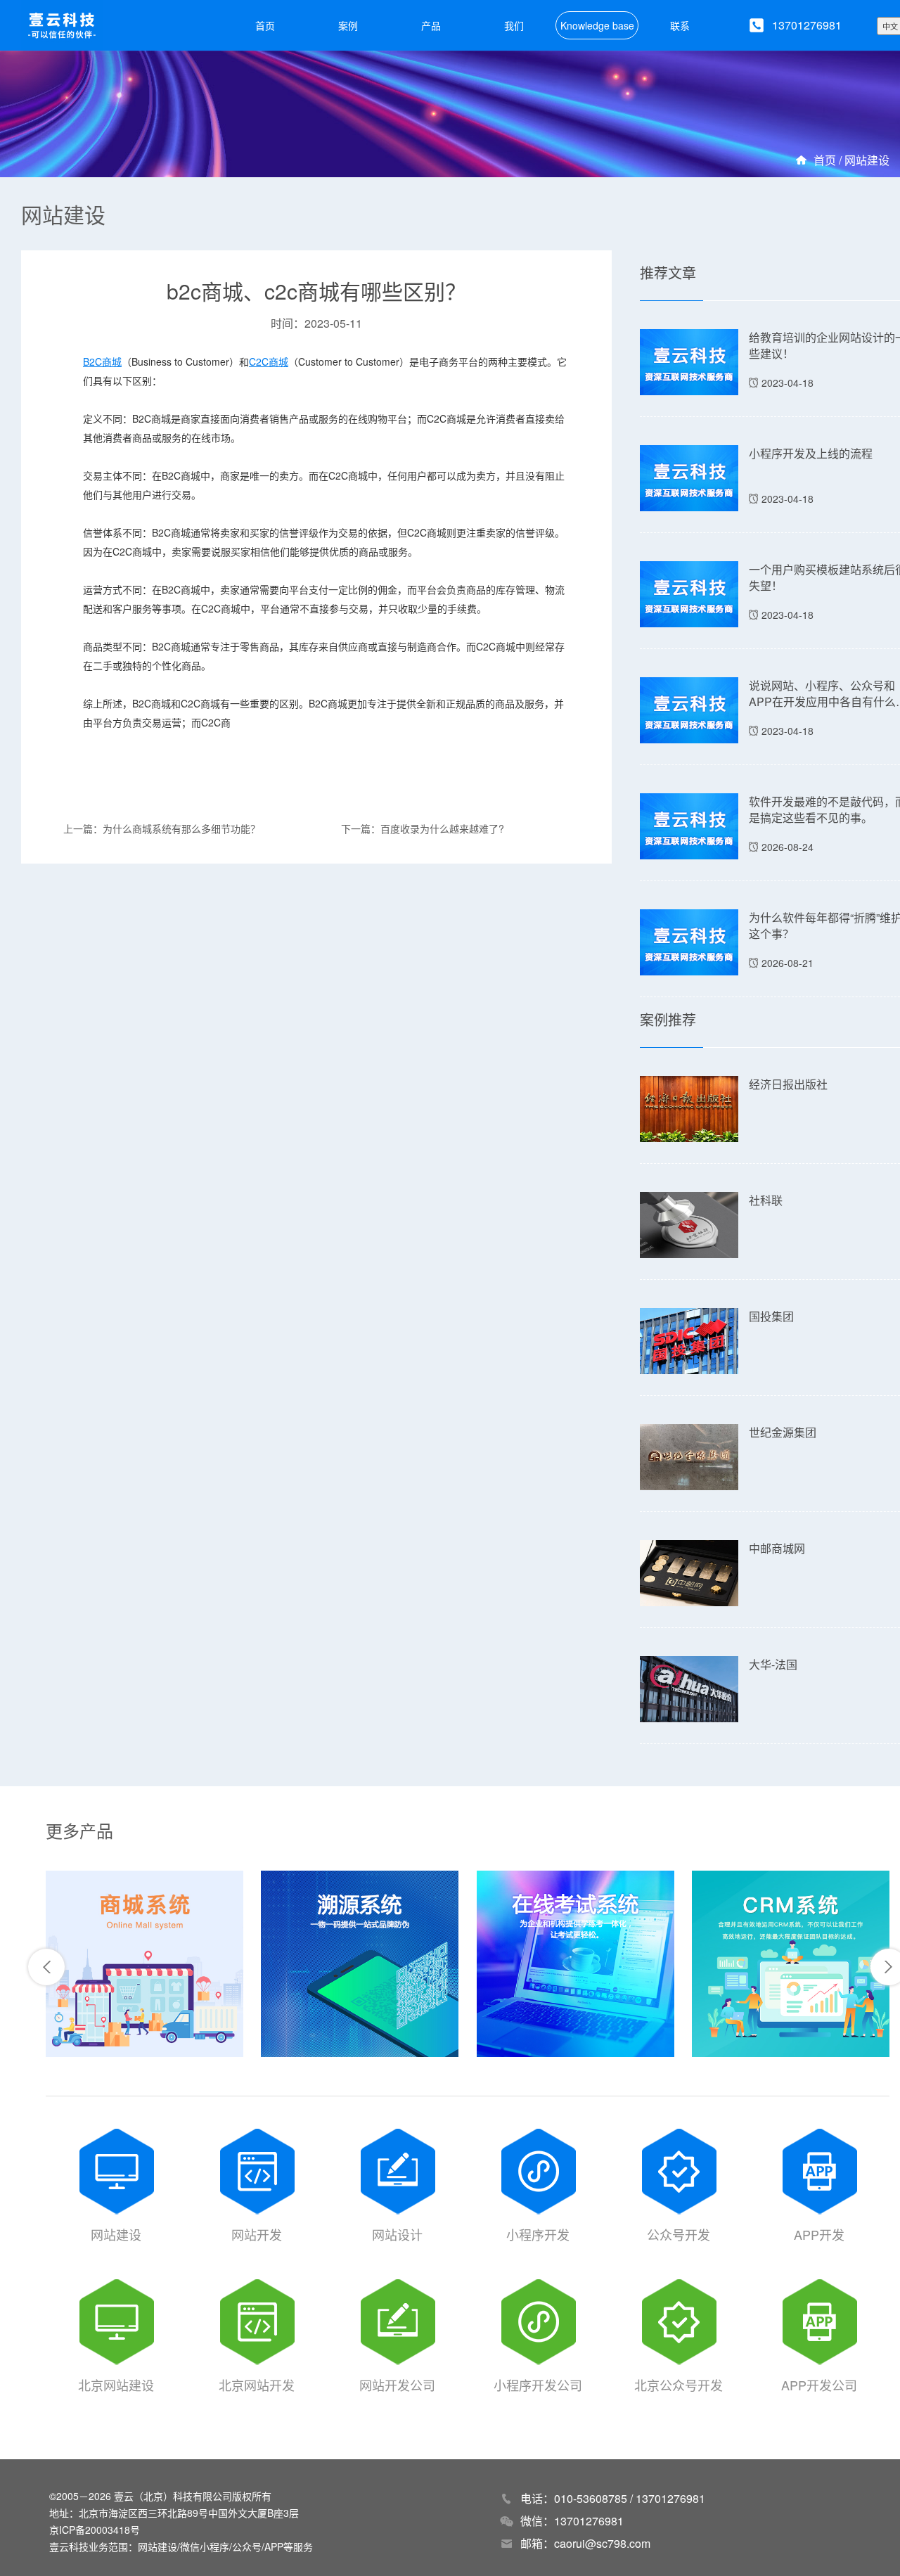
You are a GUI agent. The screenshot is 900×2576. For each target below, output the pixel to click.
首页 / (829, 160)
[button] (46, 1967)
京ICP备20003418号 (95, 2530)
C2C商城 (269, 361)
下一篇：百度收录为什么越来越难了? (423, 828)
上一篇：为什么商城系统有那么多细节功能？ (162, 828)
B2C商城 (102, 361)
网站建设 (867, 160)
